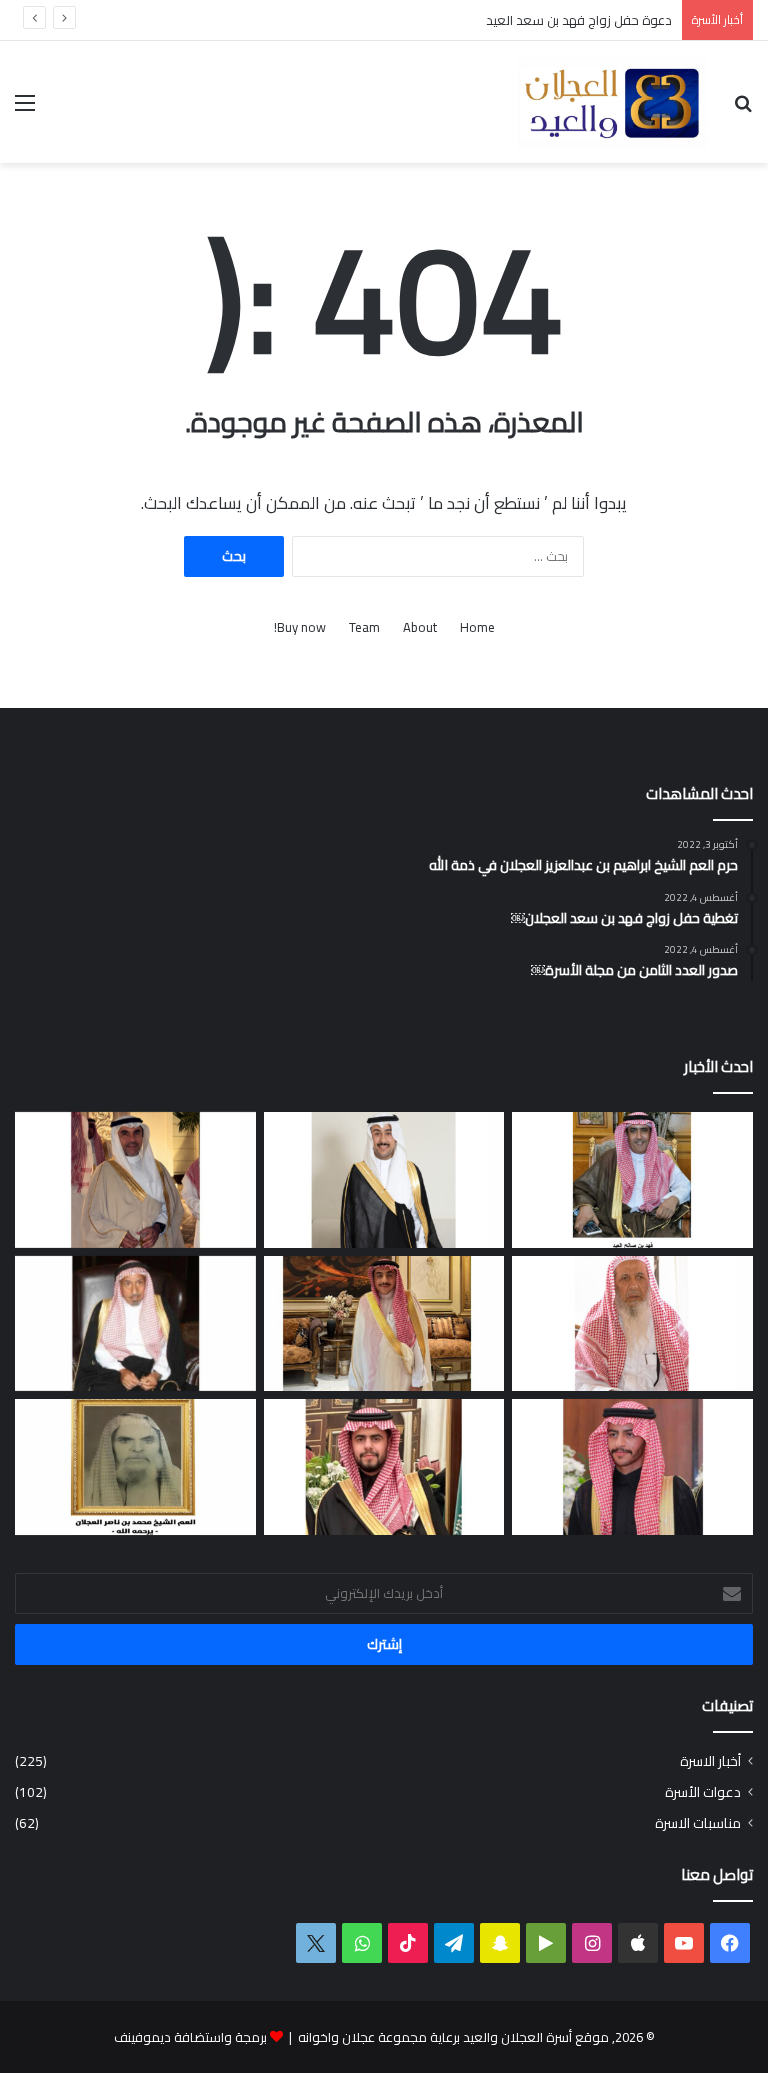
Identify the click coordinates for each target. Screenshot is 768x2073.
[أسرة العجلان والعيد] (612, 102)
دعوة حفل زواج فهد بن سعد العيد (579, 20)
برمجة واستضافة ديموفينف (190, 2037)
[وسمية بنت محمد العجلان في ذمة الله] (135, 1467)
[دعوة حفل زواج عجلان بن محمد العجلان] (632, 1467)
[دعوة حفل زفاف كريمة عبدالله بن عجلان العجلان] (135, 1324)
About (420, 627)
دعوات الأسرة (703, 1792)
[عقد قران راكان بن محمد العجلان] (384, 1180)
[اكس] (316, 1943)
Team (364, 627)
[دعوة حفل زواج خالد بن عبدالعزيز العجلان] (384, 1467)
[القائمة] (25, 109)
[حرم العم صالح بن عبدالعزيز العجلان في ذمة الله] (632, 1324)
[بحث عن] (743, 109)
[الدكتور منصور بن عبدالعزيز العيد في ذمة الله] (135, 1180)
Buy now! (300, 627)
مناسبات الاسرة (698, 1823)
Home (477, 627)
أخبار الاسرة (710, 1761)
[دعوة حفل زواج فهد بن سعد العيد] (384, 1324)
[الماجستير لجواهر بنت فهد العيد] (632, 1180)
